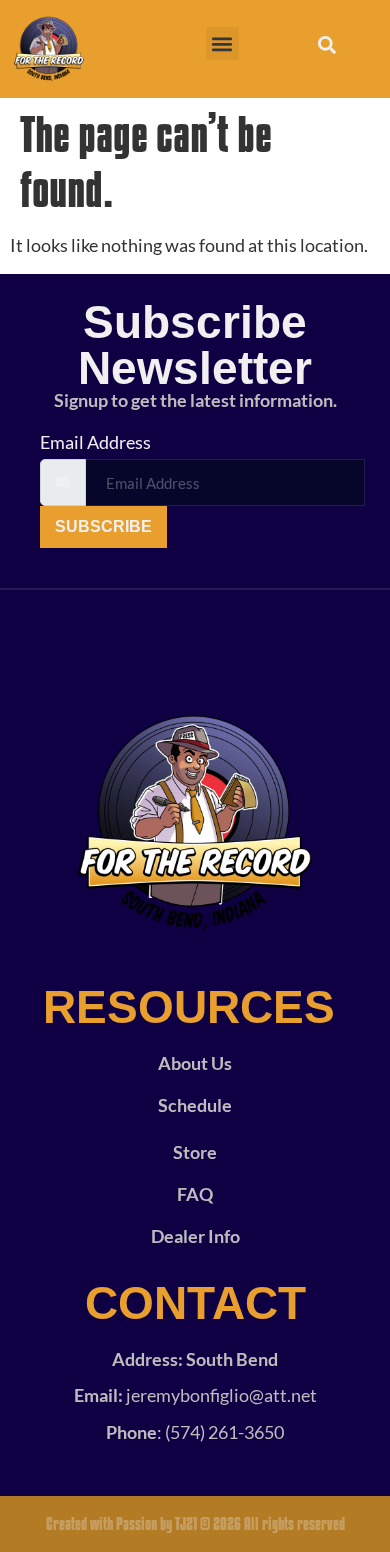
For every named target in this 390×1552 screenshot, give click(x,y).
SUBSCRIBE (103, 526)
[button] (222, 43)
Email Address (95, 442)
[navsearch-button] (327, 49)
